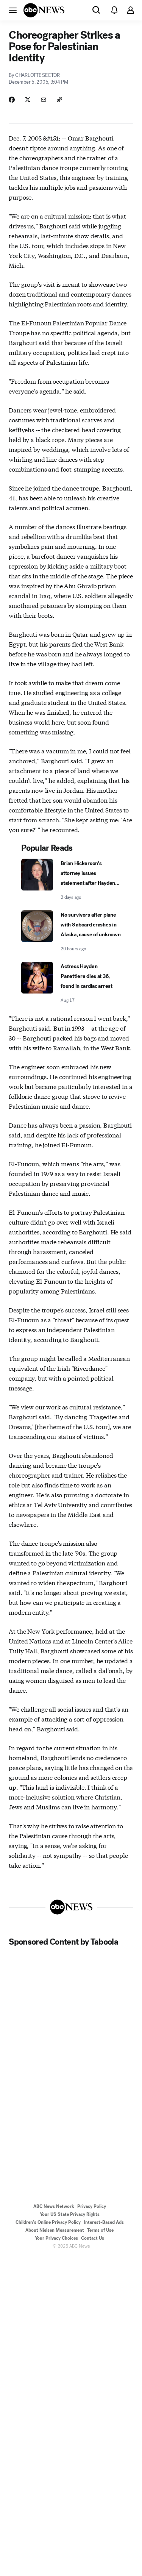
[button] (13, 10)
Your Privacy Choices (56, 2238)
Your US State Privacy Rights (70, 2214)
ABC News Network (54, 2206)
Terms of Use (100, 2230)
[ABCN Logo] (44, 10)
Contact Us (93, 2238)
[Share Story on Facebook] (12, 100)
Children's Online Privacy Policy (48, 2222)
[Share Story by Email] (44, 100)
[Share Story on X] (28, 100)
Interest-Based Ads (104, 2222)
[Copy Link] (59, 100)
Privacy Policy (92, 2206)
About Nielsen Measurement (55, 2230)
